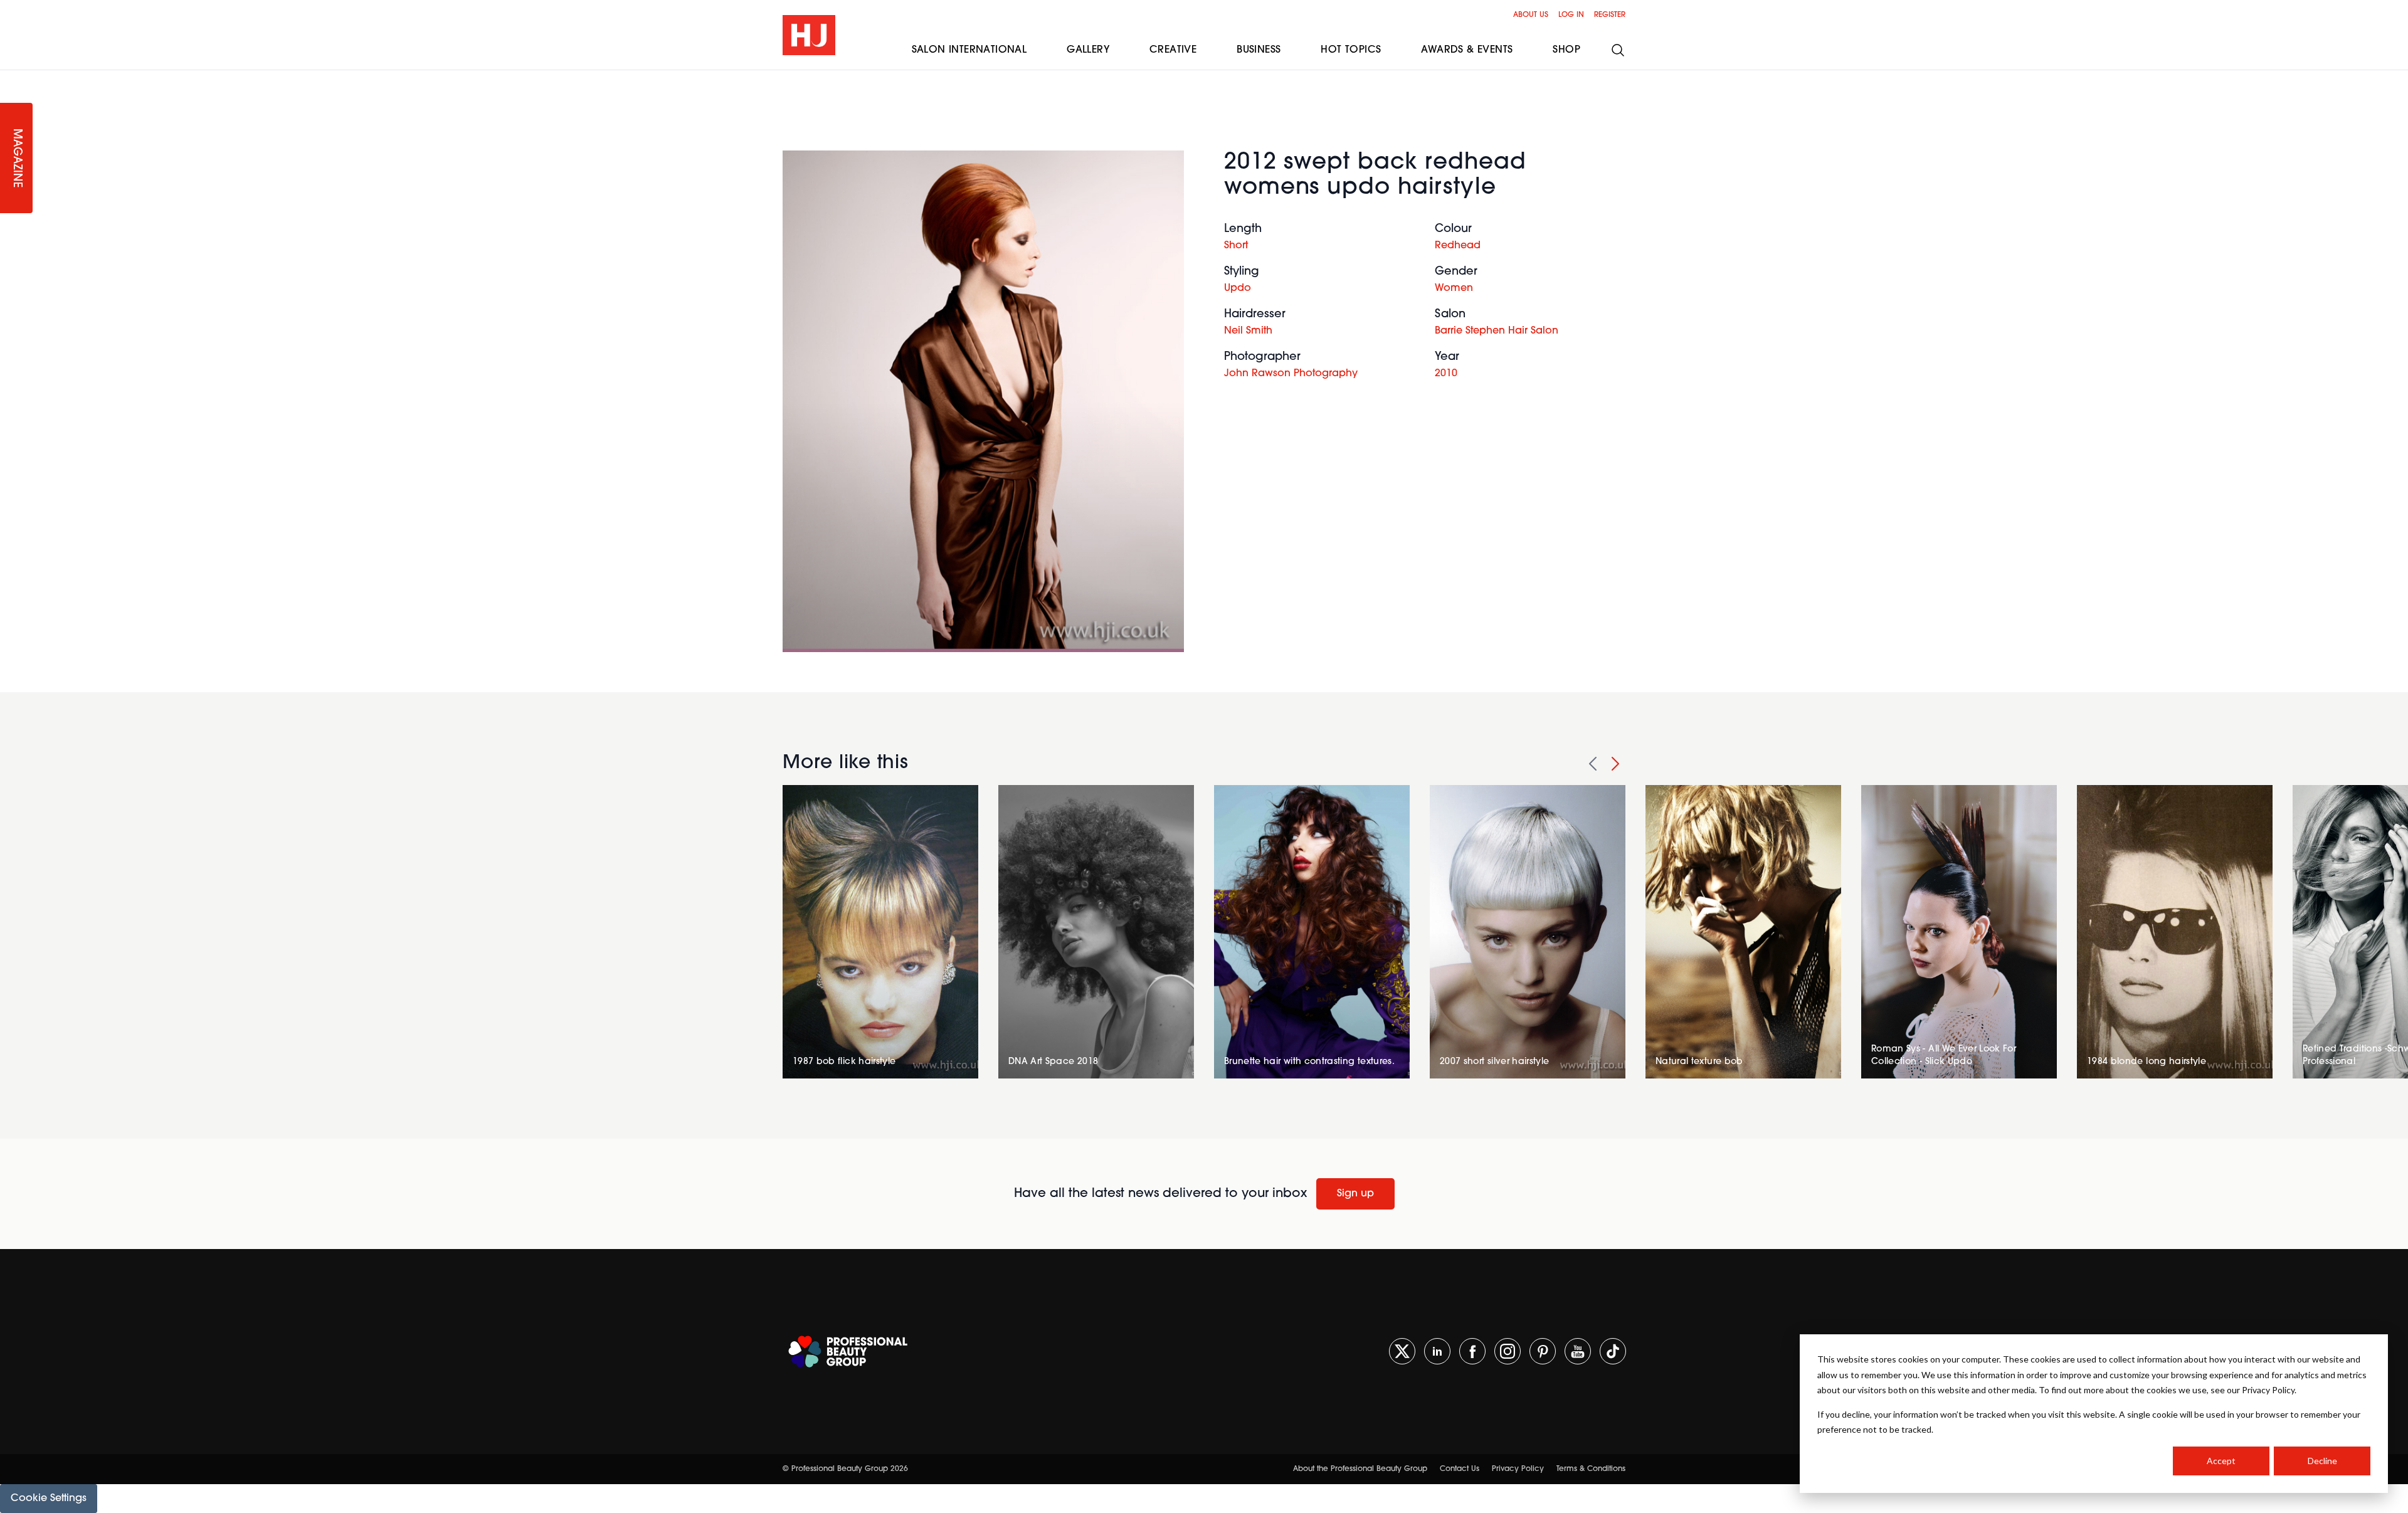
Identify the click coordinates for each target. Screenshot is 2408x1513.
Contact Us (1460, 1469)
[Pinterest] (1543, 1351)
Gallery (1088, 50)
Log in (1571, 15)
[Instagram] (1508, 1351)
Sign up (1355, 1194)
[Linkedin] (1437, 1351)
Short (1236, 246)
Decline (2322, 1461)
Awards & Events (1467, 50)
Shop (1566, 50)
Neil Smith (1248, 331)
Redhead (1458, 246)
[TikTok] (1613, 1351)
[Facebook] (1472, 1351)
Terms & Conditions (1591, 1469)
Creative (1173, 50)
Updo (1238, 288)
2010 (1446, 374)
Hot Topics (1351, 50)
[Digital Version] (10, 78)
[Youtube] (1578, 1351)
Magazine (16, 158)
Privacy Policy (1518, 1469)
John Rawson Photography (1291, 374)
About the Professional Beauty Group (1360, 1469)
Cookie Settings (49, 1499)
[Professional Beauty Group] (848, 1352)
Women (1454, 288)
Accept (2221, 1461)
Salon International (969, 50)
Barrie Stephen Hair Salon (1497, 331)
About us (1531, 15)
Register (1610, 15)
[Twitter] (1402, 1351)
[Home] (809, 35)
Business (1259, 50)
